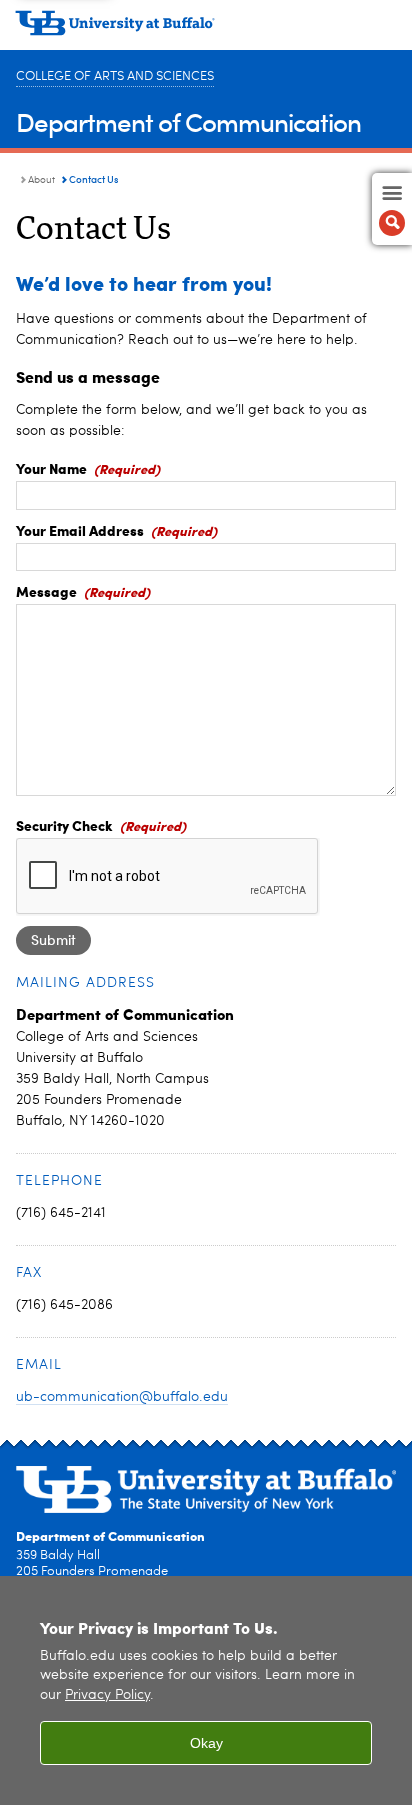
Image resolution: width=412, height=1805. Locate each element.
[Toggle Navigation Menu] (392, 209)
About (41, 180)
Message (46, 591)
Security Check (64, 825)
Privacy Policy (107, 1695)
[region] (206, 1690)
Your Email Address (80, 530)
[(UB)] (206, 30)
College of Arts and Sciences (115, 76)
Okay (206, 1743)
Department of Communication (188, 121)
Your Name (51, 468)
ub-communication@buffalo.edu (122, 1397)
